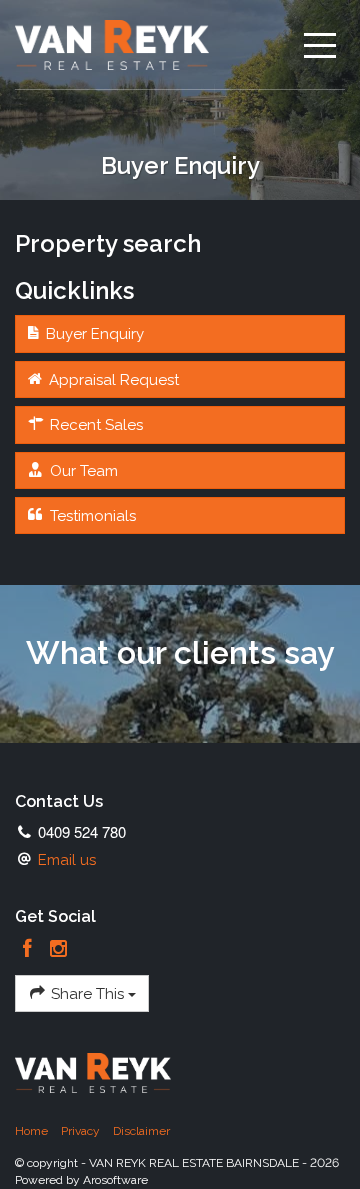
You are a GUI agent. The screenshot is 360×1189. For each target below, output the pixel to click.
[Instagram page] (59, 950)
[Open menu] (312, 45)
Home (31, 1131)
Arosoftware (115, 1180)
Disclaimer (141, 1131)
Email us (67, 860)
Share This (87, 994)
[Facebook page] (30, 950)
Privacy (80, 1131)
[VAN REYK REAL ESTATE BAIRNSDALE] (112, 44)
